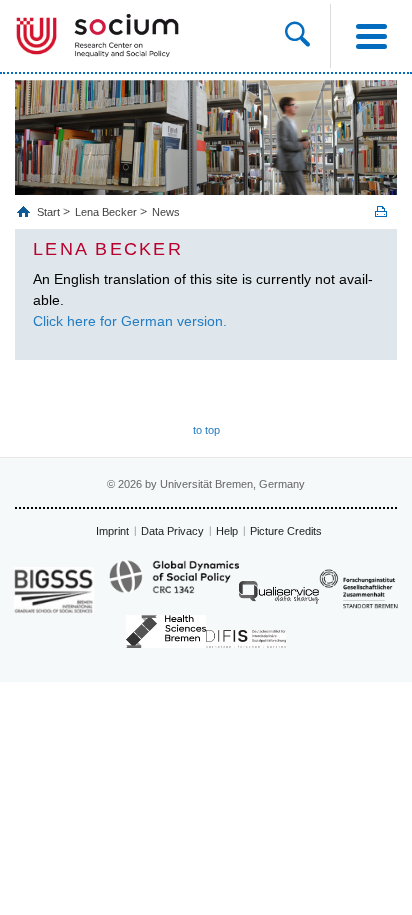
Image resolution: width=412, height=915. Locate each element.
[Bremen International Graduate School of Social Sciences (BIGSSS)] (54, 590)
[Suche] (307, 36)
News (166, 212)
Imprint (112, 531)
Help (227, 531)
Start (50, 212)
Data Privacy (172, 531)
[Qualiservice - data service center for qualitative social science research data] (279, 597)
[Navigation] (371, 36)
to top (206, 430)
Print (381, 211)
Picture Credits (286, 531)
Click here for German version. (130, 321)
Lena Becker (106, 212)
